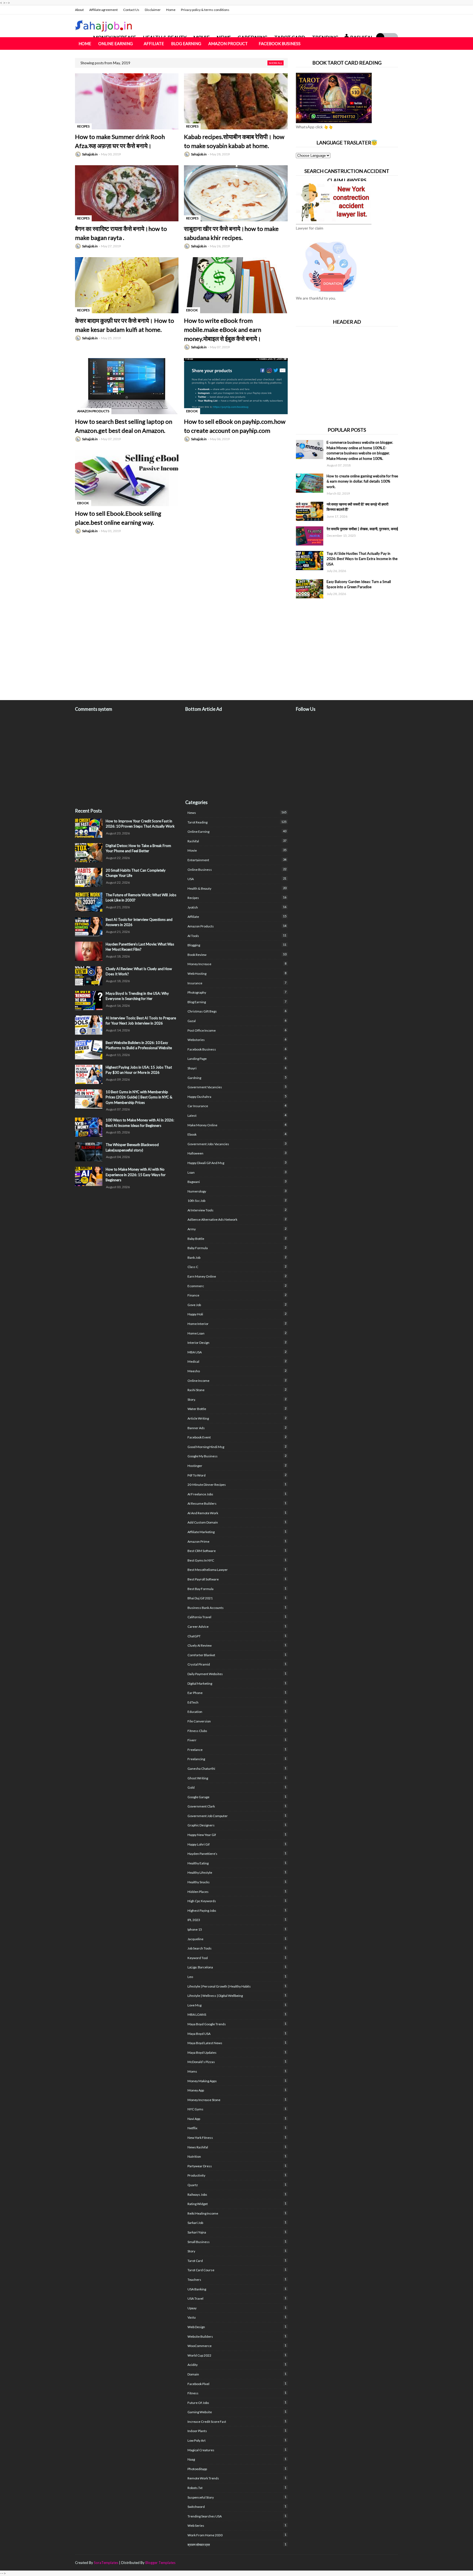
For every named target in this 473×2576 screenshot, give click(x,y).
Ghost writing (237, 1778)
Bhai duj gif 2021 (237, 1598)
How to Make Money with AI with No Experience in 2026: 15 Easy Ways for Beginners (136, 1175)
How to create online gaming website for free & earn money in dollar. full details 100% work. (362, 481)
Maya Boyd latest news (237, 2043)
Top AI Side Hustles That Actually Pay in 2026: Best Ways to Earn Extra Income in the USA (362, 559)
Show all (276, 63)
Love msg (237, 2005)
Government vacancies (237, 1087)
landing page (237, 1058)
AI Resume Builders (237, 1503)
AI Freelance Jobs (237, 1494)
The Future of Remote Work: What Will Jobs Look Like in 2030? (141, 898)
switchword (237, 2507)
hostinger (237, 1466)
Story (237, 2251)
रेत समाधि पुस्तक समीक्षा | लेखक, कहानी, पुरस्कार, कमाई (362, 529)
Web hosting (237, 973)
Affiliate (237, 916)
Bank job (237, 1257)
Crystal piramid (237, 1664)
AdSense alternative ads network (237, 1219)
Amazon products (237, 926)
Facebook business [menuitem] (280, 43)
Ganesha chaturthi (237, 1768)
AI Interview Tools (237, 1210)
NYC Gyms (237, 2109)
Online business (237, 869)
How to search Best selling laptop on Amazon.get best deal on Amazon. (124, 426)
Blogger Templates (160, 2563)
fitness (237, 2393)
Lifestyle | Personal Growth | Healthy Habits (237, 1986)
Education (237, 1711)
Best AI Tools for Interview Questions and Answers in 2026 (139, 922)
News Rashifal (237, 2147)
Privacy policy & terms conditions (205, 10)
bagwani (237, 1182)
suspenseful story (237, 2497)
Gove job (237, 1305)
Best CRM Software (237, 1551)
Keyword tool (237, 1958)
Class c (237, 1267)
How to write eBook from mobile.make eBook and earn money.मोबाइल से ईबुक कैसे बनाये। (223, 330)
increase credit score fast (237, 2421)
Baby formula (237, 1248)
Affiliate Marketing (237, 1532)
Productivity (237, 2175)
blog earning (237, 1002)
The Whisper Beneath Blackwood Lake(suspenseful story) (132, 1147)
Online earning (237, 831)
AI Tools (237, 936)
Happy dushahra (237, 1096)
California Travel (237, 1617)
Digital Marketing (237, 1683)
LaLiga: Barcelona (237, 1967)
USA (237, 879)
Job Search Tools (237, 1948)
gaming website (237, 2412)
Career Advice (237, 1626)
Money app (237, 2090)
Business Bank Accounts (237, 1608)
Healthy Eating (237, 1863)
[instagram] (391, 10)
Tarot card (237, 2261)
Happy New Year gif (237, 1835)
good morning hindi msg (237, 1447)
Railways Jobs (237, 2194)
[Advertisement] (347, 374)
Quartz (237, 2185)
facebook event (237, 1437)
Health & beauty (237, 888)
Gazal (237, 1021)
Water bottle (237, 1409)
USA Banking (237, 2289)
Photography (237, 992)
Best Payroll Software (237, 1579)
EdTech (237, 1702)
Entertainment (237, 860)
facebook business (237, 1049)
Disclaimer (153, 10)
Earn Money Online (237, 1276)
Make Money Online (237, 1125)
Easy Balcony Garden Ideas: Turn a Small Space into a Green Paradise (359, 584)
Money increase (237, 964)
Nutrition (237, 2156)
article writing (237, 1418)
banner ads (237, 1428)
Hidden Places (237, 1892)
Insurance (237, 983)
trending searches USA (237, 2516)
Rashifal (237, 841)
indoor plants (237, 2431)
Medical (237, 1361)
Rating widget (237, 2204)
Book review (237, 955)
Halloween (237, 1153)
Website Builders (237, 2336)
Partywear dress (237, 2166)
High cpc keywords (237, 1901)
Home (171, 10)
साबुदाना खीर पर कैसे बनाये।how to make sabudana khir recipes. (231, 233)
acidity (237, 2365)
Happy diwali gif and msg (237, 1163)
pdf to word (237, 1475)
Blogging (237, 945)
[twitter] (383, 10)
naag (237, 2459)
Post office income (237, 1030)
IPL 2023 (237, 1920)
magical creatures (237, 2450)
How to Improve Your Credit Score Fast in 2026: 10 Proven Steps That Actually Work (140, 824)
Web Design (237, 2327)
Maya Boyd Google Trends (237, 2024)
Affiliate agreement (103, 10)
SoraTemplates (106, 2563)
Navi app (237, 2119)
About (79, 10)
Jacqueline (237, 1939)
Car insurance (237, 1106)
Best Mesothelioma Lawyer (237, 1570)
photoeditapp (237, 2469)
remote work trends (237, 2478)
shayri (237, 1068)
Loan (237, 1172)
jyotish (237, 907)
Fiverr (237, 1740)
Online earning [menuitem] (116, 43)
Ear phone (237, 1693)
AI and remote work (237, 1513)
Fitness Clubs (237, 1731)
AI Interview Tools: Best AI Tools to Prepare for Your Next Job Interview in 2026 (141, 1021)
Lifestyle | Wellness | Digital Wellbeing (237, 1995)
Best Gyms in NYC (237, 1560)
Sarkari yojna (237, 2232)
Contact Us (131, 10)
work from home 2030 (237, 2535)
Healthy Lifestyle (237, 1872)
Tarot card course (237, 2270)
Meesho (237, 1371)
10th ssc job (237, 1200)
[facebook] (374, 10)
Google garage (237, 1797)
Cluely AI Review (237, 1645)
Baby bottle (237, 1238)
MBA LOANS (237, 2014)
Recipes (237, 898)
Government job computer (237, 1816)
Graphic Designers (237, 1825)
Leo (237, 1977)
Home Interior (237, 1324)
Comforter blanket (237, 1655)
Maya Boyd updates (237, 2052)
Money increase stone (237, 2100)
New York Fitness (237, 2137)
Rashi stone (237, 1390)
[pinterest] (396, 2563)
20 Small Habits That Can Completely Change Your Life (136, 873)
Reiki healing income (237, 2213)
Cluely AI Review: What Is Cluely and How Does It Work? (139, 971)
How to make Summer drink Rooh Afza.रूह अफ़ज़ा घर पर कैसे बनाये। (120, 141)
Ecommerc (237, 1286)
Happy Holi (237, 1314)
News (237, 813)
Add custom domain (237, 1522)
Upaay (237, 2308)
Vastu (237, 2317)
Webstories (237, 1040)
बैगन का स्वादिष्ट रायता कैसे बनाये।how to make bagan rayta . (121, 233)
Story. (237, 1399)
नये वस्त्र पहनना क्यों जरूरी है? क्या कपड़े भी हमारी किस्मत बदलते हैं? (357, 507)
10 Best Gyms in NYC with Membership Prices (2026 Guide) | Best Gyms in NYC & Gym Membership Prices (139, 1097)
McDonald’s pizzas (237, 2062)
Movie (237, 850)
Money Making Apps (237, 2081)
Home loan (237, 1333)
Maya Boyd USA (237, 2033)
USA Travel (237, 2298)
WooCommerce (237, 2346)
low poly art (237, 2440)
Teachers (237, 2279)
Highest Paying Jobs (237, 1910)
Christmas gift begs (237, 1011)
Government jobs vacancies (237, 1144)
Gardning (237, 1078)
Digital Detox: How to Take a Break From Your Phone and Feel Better (138, 848)
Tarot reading (237, 822)
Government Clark (237, 1806)
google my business (237, 1456)
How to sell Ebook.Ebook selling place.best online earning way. (118, 518)
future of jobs (237, 2403)
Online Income (237, 1380)
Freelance (237, 1750)
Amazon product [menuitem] (228, 43)
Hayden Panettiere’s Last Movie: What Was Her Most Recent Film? (140, 947)
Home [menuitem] (85, 43)
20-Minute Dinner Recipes (237, 1484)
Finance (237, 1295)
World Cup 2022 (237, 2355)
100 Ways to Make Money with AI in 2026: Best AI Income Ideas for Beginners (140, 1123)
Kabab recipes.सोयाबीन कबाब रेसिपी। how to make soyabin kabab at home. (234, 141)
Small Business (237, 2242)
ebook (237, 1134)
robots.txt (237, 2488)
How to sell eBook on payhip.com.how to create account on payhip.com (235, 426)
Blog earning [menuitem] (186, 43)
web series (237, 2525)
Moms (237, 2071)
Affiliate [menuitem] (154, 43)
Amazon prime (237, 1541)
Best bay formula (237, 1589)
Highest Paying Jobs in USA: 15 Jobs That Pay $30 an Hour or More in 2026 (139, 1070)
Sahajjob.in (90, 154)
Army (237, 1229)
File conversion (237, 1721)
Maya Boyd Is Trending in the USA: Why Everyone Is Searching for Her (137, 996)
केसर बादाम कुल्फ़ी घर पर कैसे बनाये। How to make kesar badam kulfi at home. (125, 325)
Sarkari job (237, 2223)
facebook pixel (237, 2384)
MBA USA (237, 1352)
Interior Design (237, 1342)
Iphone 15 (237, 1929)
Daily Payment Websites (237, 1674)
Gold (237, 1787)
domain (237, 2374)
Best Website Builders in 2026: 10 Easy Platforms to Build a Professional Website (139, 1045)
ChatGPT (237, 1636)
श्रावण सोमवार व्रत (237, 2545)
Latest (237, 1115)
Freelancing (237, 1759)
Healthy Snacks (237, 1882)
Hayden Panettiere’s (237, 1853)
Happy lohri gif (237, 1844)
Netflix (237, 2128)
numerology (237, 1191)
